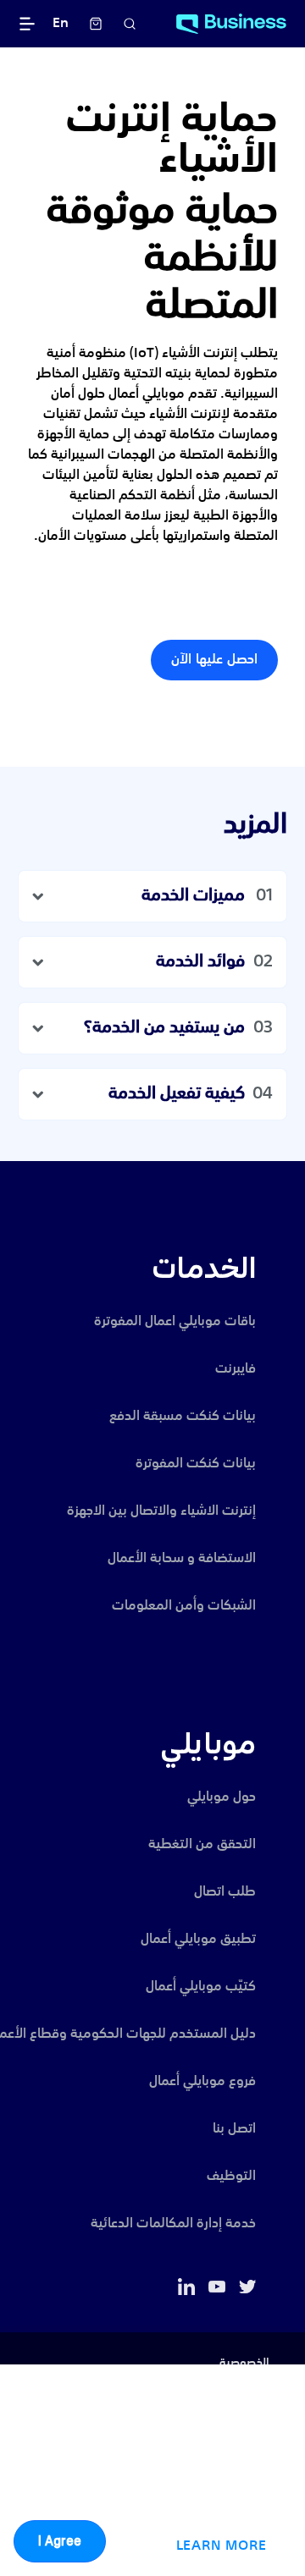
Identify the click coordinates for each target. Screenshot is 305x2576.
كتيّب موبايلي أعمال (201, 1987)
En (61, 24)
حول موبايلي (222, 1797)
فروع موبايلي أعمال (202, 2082)
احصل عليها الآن (214, 660)
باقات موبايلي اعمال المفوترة (175, 1322)
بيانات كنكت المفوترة (196, 1464)
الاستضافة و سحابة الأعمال (182, 1559)
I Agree (60, 2541)
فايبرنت (236, 1369)
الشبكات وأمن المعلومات (184, 1606)
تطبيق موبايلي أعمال (198, 1940)
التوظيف (231, 2177)
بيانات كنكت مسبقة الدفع (183, 1417)
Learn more (222, 2546)
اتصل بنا (234, 2129)
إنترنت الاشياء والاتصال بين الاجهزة (161, 1511)
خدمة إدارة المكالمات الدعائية (173, 2224)
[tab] (152, 896)
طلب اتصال (225, 1892)
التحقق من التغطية (202, 1845)
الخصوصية (244, 2363)
